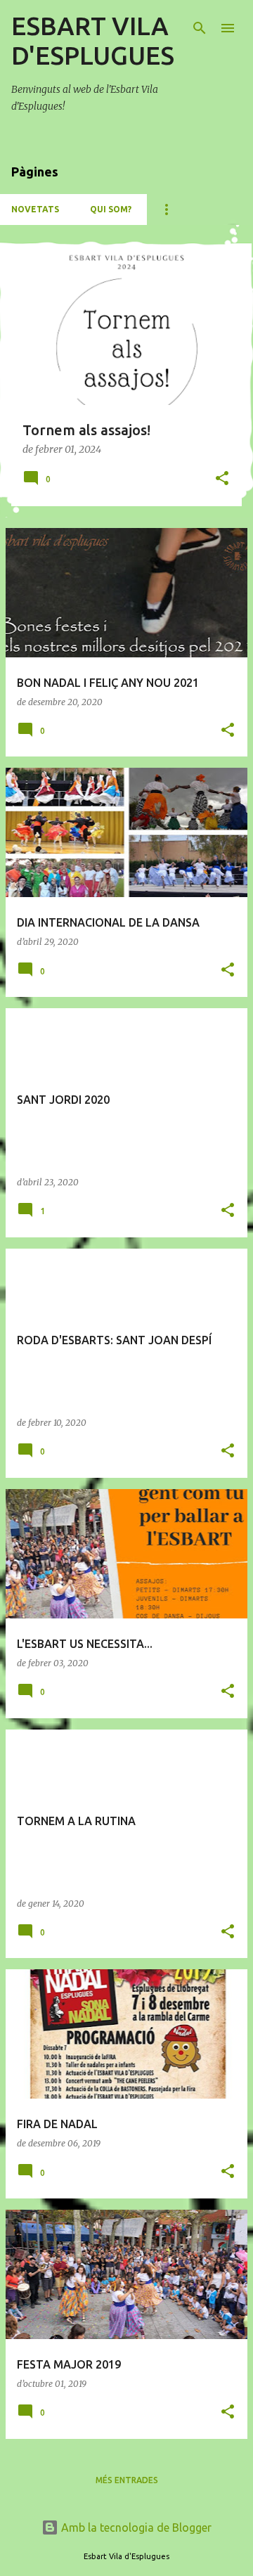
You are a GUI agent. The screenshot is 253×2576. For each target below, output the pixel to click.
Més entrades (127, 2480)
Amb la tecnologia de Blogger (135, 2527)
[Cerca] (200, 28)
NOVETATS (35, 209)
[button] (222, 479)
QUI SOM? (111, 209)
